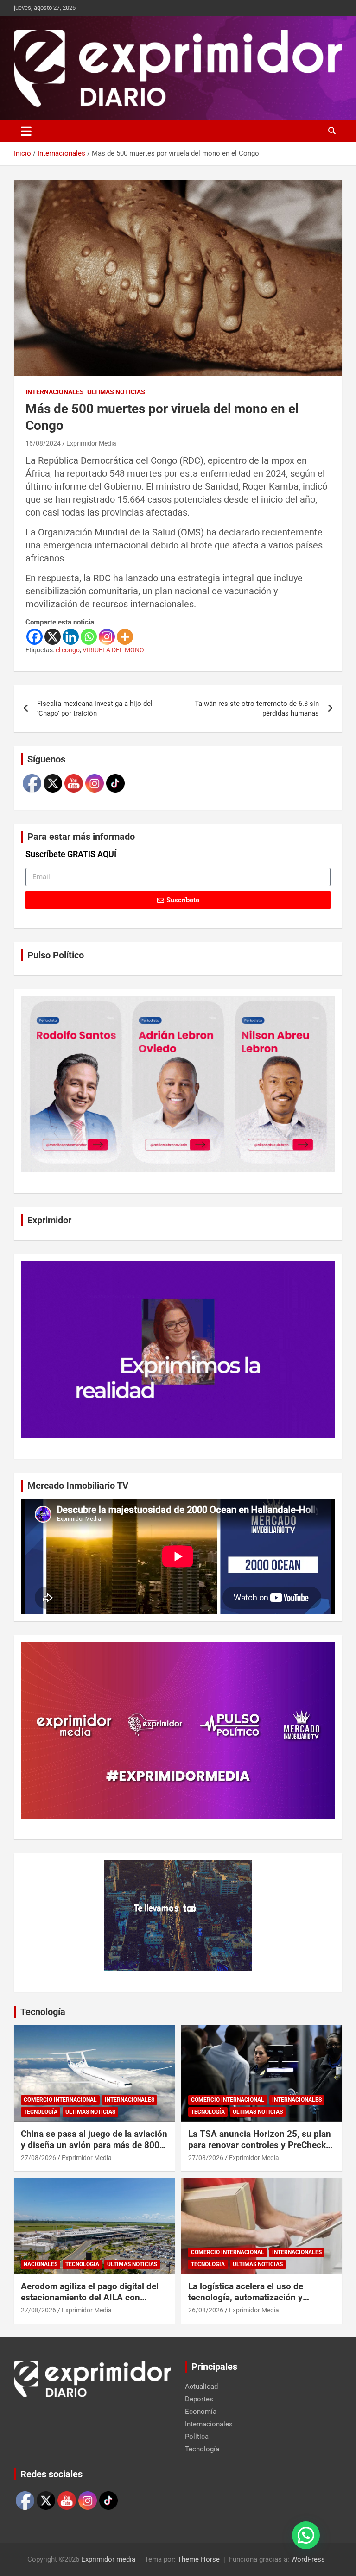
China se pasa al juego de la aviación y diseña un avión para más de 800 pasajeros (94, 2145)
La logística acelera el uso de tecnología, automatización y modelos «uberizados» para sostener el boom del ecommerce (254, 2303)
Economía (201, 2412)
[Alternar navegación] (26, 131)
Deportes (199, 2399)
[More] (125, 637)
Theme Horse (199, 2559)
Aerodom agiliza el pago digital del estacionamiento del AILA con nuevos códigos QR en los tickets (90, 2298)
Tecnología (43, 2012)
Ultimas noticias (116, 392)
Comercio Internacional (60, 2100)
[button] (306, 2535)
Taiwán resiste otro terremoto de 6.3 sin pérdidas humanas (257, 709)
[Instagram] (107, 637)
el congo (68, 650)
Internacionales (55, 392)
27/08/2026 (38, 2158)
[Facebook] (35, 637)
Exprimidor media (108, 2559)
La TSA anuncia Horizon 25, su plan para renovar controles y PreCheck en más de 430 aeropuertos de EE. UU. (260, 2151)
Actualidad (201, 2387)
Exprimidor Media (91, 443)
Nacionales (41, 2264)
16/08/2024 (43, 443)
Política (197, 2437)
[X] (53, 637)
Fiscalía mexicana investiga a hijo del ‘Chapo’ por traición (95, 709)
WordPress (308, 2559)
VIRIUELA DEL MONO (113, 650)
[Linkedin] (71, 637)
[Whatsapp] (89, 637)
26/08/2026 (206, 2310)
